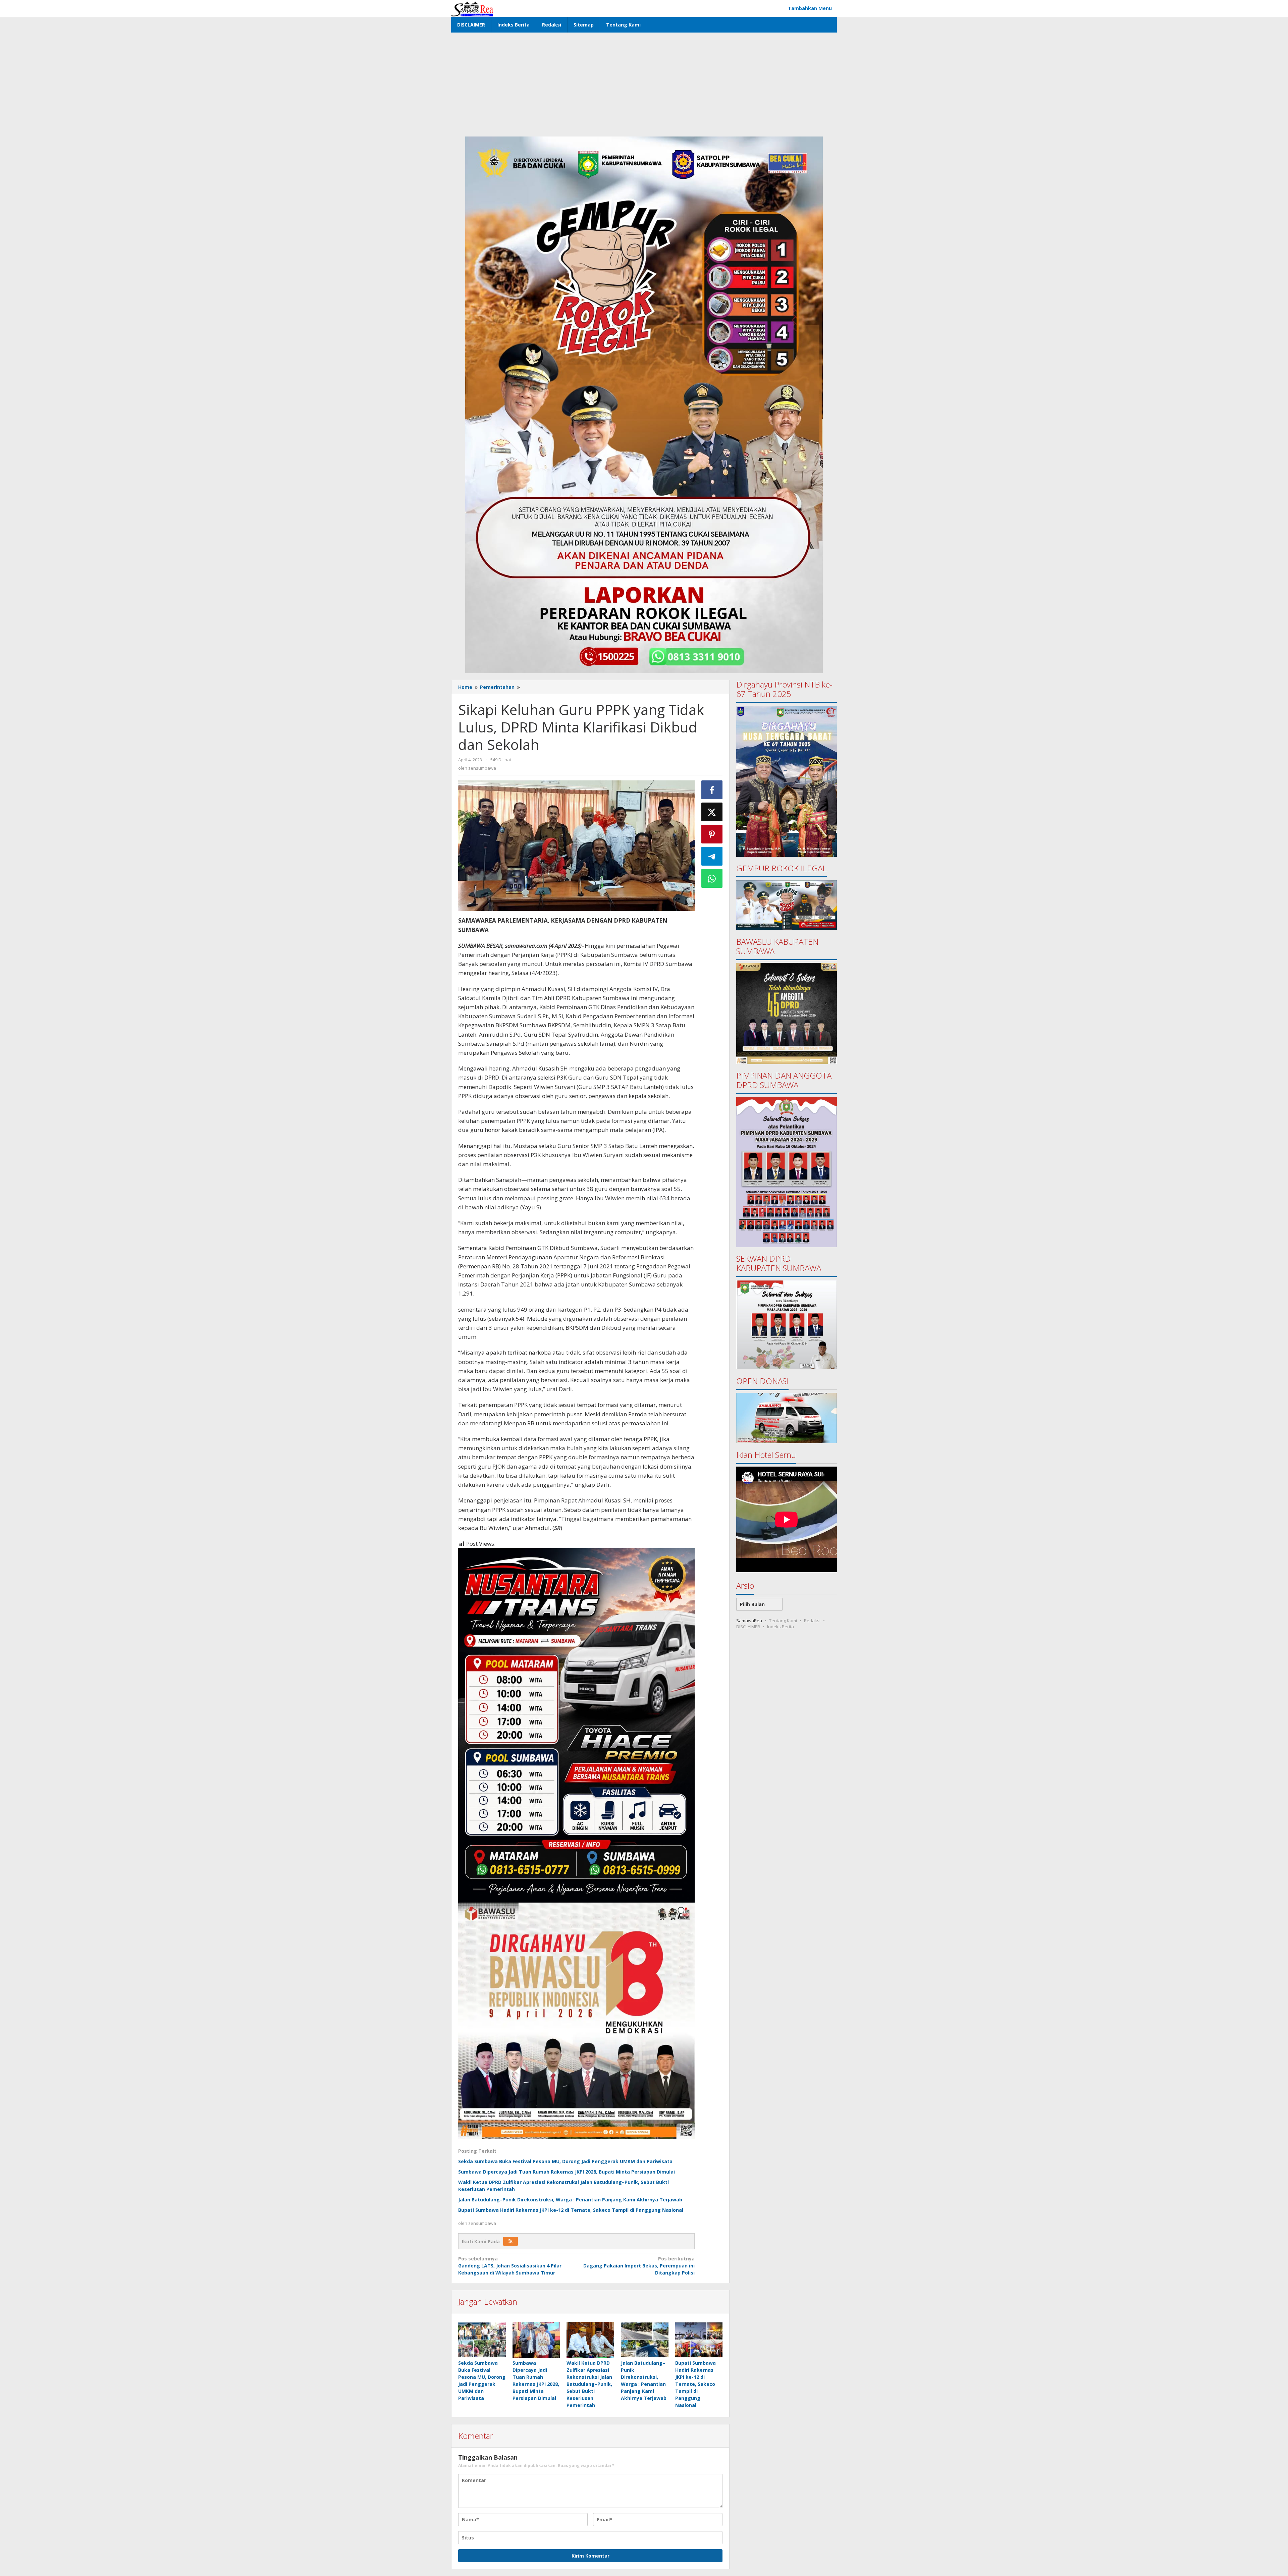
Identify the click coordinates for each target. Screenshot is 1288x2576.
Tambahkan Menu (810, 8)
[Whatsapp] (712, 878)
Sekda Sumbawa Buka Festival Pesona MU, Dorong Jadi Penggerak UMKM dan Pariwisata (565, 2161)
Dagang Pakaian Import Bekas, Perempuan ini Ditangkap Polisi (639, 2266)
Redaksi (812, 1620)
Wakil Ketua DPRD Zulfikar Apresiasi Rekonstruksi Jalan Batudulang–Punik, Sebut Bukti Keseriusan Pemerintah (589, 2384)
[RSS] (511, 2241)
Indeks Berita (781, 1626)
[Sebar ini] (712, 790)
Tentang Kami (783, 1620)
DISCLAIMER (748, 1626)
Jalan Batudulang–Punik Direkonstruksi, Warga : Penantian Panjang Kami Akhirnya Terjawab (570, 2200)
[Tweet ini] (712, 812)
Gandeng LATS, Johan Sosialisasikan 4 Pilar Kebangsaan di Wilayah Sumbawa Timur (510, 2266)
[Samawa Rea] (472, 8)
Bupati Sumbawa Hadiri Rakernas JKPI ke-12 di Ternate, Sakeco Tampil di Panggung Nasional (571, 2210)
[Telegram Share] (712, 856)
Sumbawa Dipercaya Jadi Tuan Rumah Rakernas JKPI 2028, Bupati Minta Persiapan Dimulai (567, 2172)
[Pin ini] (712, 834)
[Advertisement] (644, 83)
